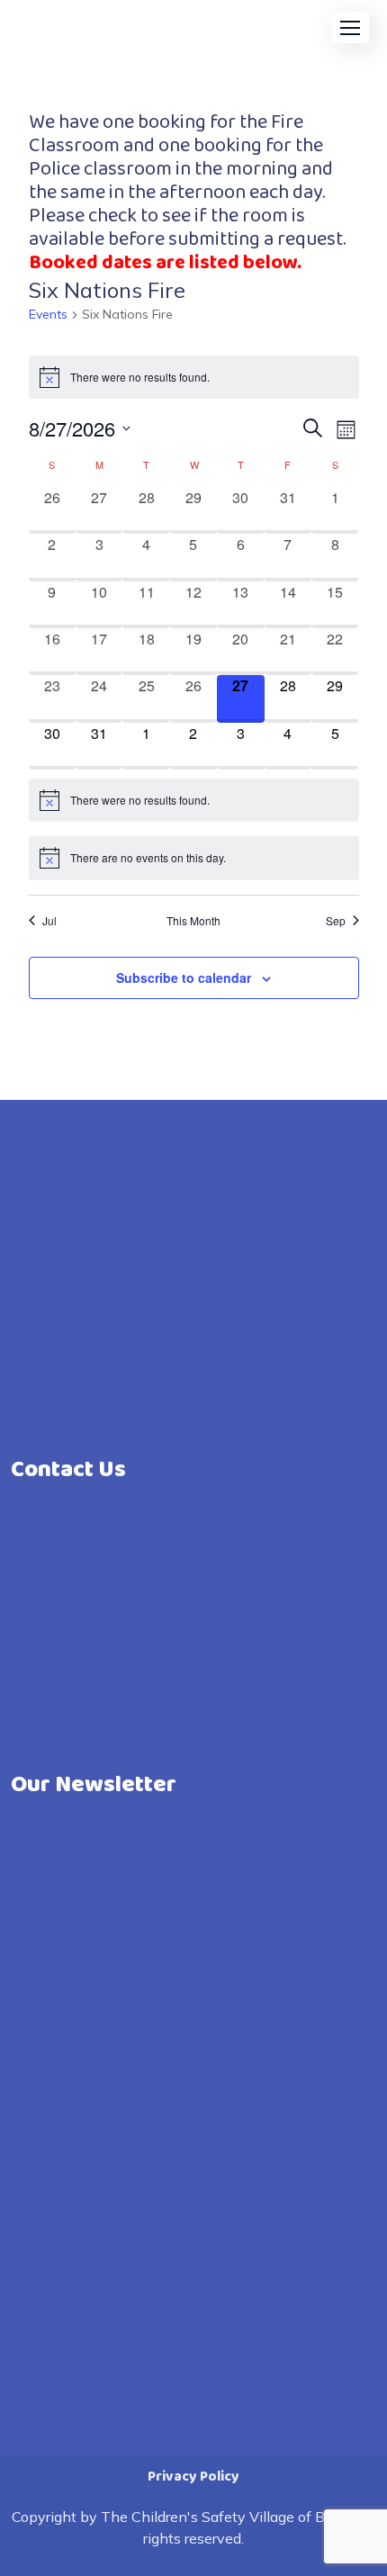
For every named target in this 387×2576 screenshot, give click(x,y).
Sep (336, 921)
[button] (350, 27)
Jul (49, 921)
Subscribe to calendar (184, 977)
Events (48, 314)
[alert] (194, 377)
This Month (193, 921)
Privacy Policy (193, 2477)
